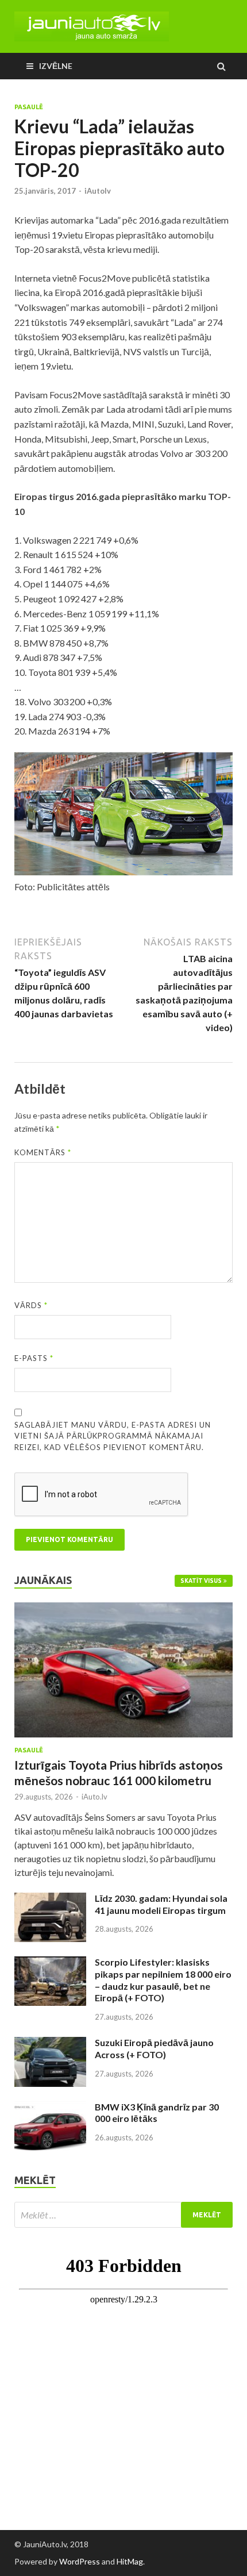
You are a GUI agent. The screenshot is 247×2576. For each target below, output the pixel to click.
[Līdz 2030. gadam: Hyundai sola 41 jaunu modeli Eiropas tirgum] (50, 1899)
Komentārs (43, 1152)
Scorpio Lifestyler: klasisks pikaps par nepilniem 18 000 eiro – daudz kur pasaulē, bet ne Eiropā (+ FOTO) (163, 1980)
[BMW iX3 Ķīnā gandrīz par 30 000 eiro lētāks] (50, 2108)
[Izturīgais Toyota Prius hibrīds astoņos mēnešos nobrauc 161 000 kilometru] (123, 1609)
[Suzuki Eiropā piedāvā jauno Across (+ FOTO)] (50, 2044)
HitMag (130, 2561)
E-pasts (34, 1358)
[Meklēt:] (123, 2215)
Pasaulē (29, 107)
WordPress (80, 2561)
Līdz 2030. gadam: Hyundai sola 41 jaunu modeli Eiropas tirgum (161, 1904)
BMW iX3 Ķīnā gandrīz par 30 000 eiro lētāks (157, 2113)
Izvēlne (56, 66)
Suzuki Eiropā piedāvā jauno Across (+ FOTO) (154, 2048)
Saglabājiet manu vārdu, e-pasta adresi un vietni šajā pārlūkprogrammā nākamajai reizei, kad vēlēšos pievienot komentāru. (113, 1436)
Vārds (31, 1305)
